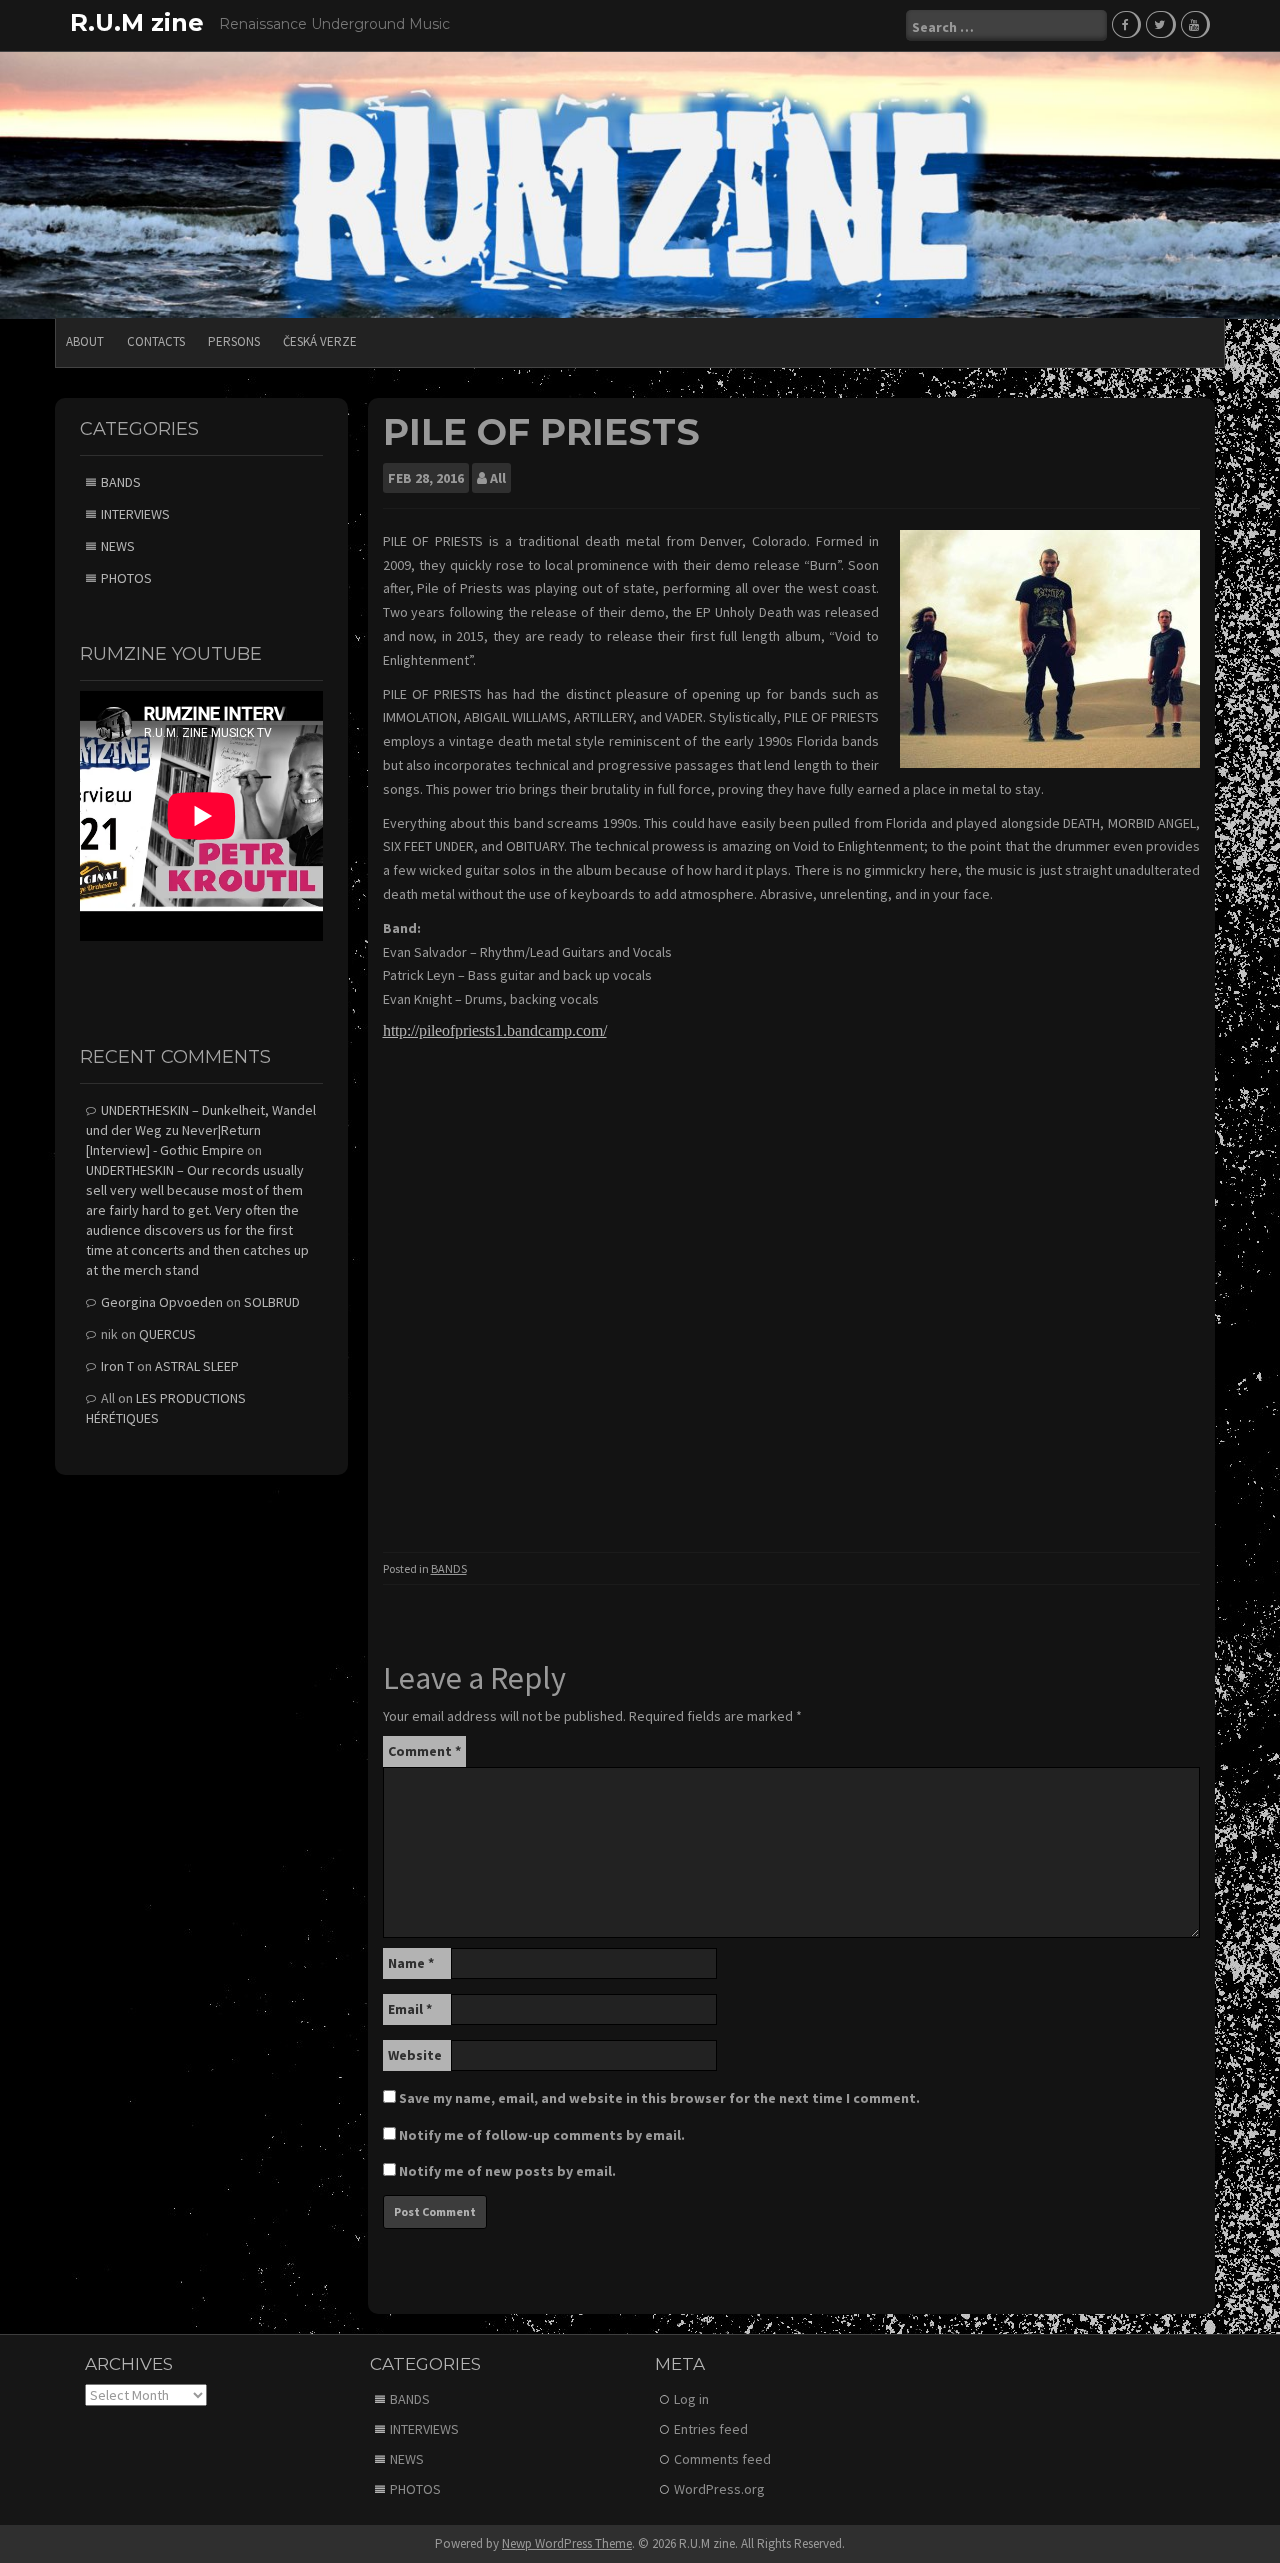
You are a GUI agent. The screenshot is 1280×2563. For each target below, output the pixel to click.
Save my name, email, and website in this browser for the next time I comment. (659, 2098)
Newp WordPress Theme (567, 2543)
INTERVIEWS (135, 514)
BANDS (449, 1568)
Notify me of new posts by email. (507, 2171)
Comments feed (722, 2459)
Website (415, 2055)
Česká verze (320, 341)
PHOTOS (126, 578)
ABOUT (85, 341)
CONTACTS (156, 341)
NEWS (118, 546)
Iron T (117, 1366)
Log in (691, 2399)
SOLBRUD (272, 1302)
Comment (424, 1751)
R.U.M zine (137, 22)
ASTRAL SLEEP (197, 1366)
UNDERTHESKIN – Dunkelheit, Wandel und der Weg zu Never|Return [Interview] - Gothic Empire (201, 1130)
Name (411, 1963)
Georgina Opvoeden (162, 1302)
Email (410, 2009)
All (498, 478)
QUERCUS (167, 1334)
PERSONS (234, 341)
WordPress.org (719, 2489)
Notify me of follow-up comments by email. (542, 2135)
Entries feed (711, 2429)
